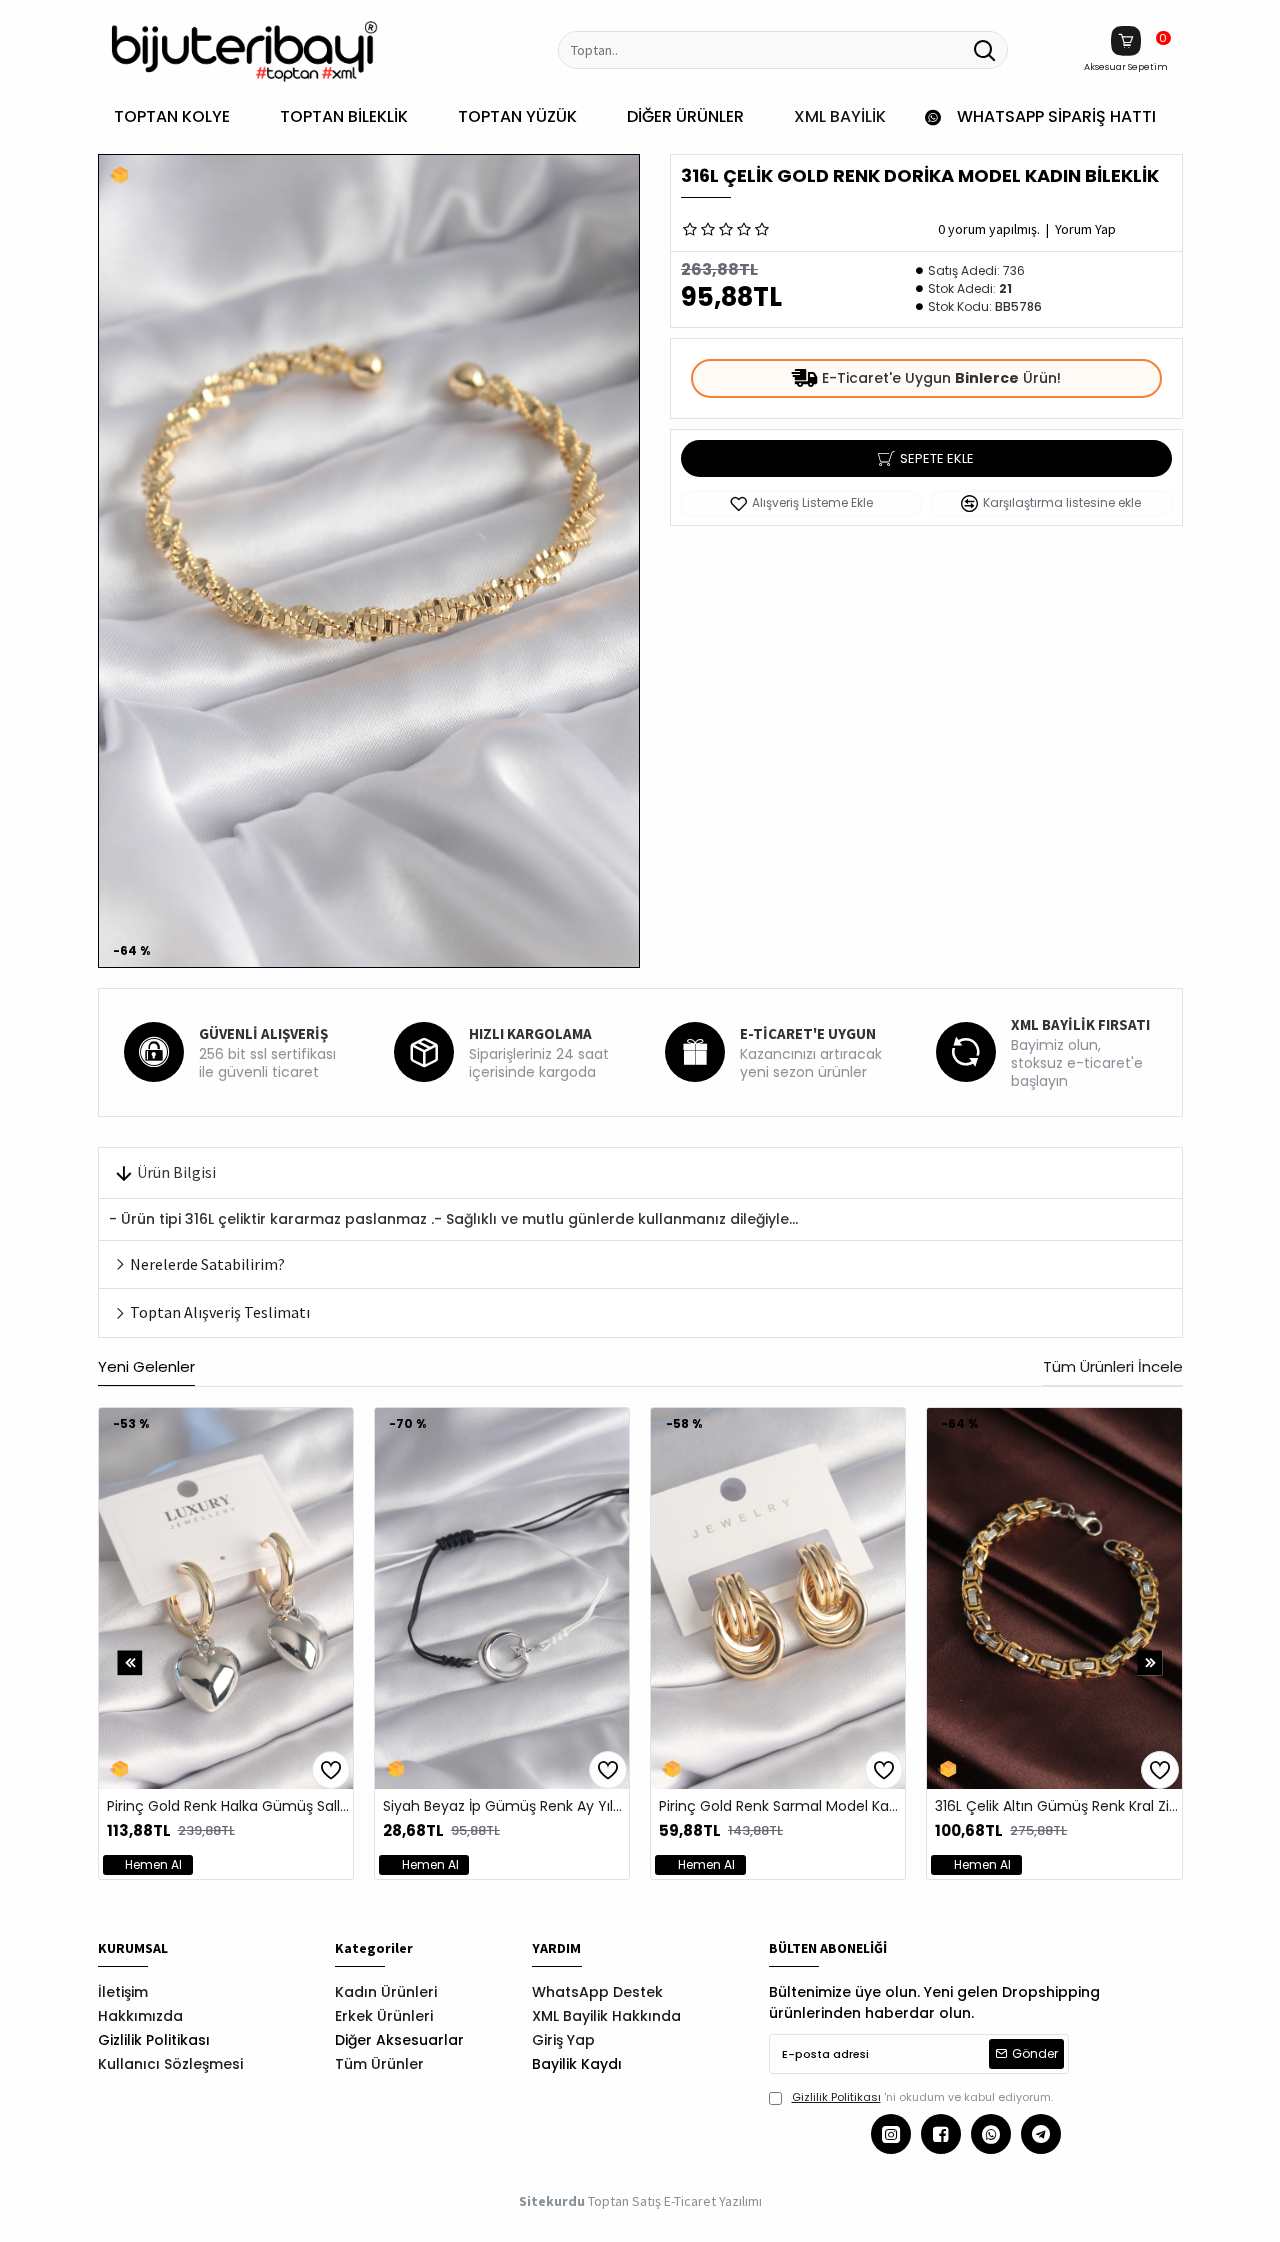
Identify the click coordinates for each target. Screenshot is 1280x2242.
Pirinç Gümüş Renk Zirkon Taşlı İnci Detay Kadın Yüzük (624, 1806)
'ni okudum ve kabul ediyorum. (922, 2097)
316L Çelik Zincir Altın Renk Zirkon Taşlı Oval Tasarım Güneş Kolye (348, 1806)
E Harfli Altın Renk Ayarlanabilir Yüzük (901, 1806)
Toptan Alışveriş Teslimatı (220, 1312)
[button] (130, 1663)
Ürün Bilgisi (176, 1172)
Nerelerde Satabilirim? (207, 1264)
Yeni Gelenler (146, 1367)
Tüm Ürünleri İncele (1113, 1367)
